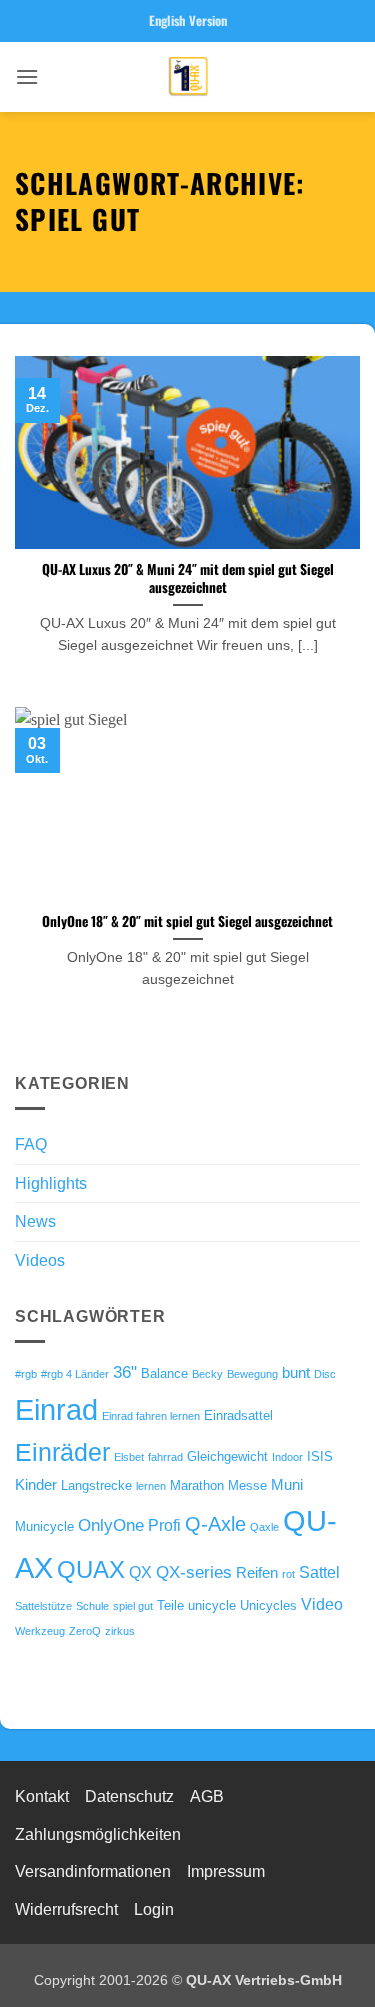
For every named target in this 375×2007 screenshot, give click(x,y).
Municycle (44, 1526)
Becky (207, 1374)
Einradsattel (238, 1415)
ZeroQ (85, 1631)
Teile (170, 1605)
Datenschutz (129, 1796)
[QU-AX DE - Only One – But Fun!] (188, 77)
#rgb (26, 1374)
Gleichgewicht (227, 1456)
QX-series (194, 1572)
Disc (325, 1374)
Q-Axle (215, 1524)
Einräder (62, 1452)
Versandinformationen (93, 1871)
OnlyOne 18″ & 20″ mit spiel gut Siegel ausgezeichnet (187, 922)
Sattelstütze (43, 1606)
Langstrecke (96, 1485)
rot (288, 1574)
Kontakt (42, 1796)
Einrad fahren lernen (151, 1416)
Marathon (197, 1485)
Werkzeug (40, 1631)
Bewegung (252, 1374)
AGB (207, 1796)
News (35, 1221)
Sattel (319, 1572)
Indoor (287, 1457)
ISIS (320, 1456)
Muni (287, 1485)
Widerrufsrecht (66, 1909)
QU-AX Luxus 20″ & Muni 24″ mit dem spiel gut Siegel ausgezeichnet (188, 578)
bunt (296, 1373)
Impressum (226, 1871)
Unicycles (268, 1605)
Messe (247, 1485)
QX (140, 1572)
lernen (151, 1486)
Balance (164, 1373)
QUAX (91, 1570)
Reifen (257, 1573)
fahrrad (165, 1457)
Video (322, 1604)
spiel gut (133, 1606)
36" (125, 1372)
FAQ (31, 1144)
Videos (40, 1260)
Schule (92, 1606)
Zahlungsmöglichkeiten (98, 1834)
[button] (27, 76)
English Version (188, 20)
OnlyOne (111, 1525)
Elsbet (129, 1457)
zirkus (120, 1631)
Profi (164, 1525)
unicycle (212, 1605)
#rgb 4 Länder (75, 1374)
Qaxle (264, 1527)
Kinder (36, 1485)
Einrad (56, 1410)
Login (154, 1909)
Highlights (51, 1183)
